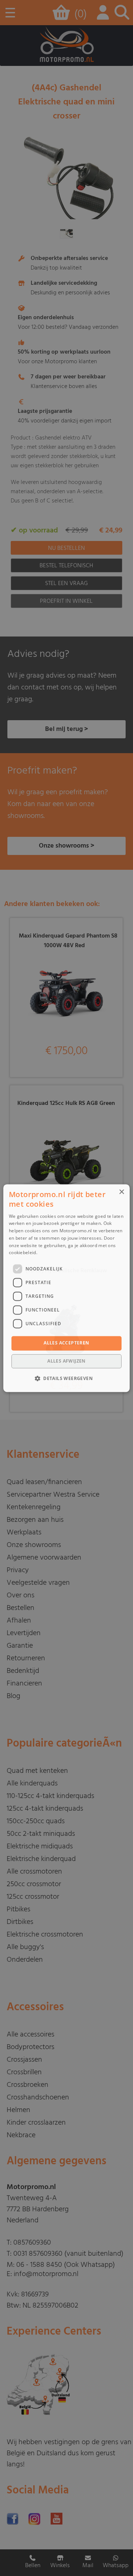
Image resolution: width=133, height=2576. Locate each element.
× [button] (121, 1192)
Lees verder (51, 1253)
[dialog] (66, 1288)
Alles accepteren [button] (66, 1343)
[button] (66, 1378)
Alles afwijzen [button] (66, 1361)
